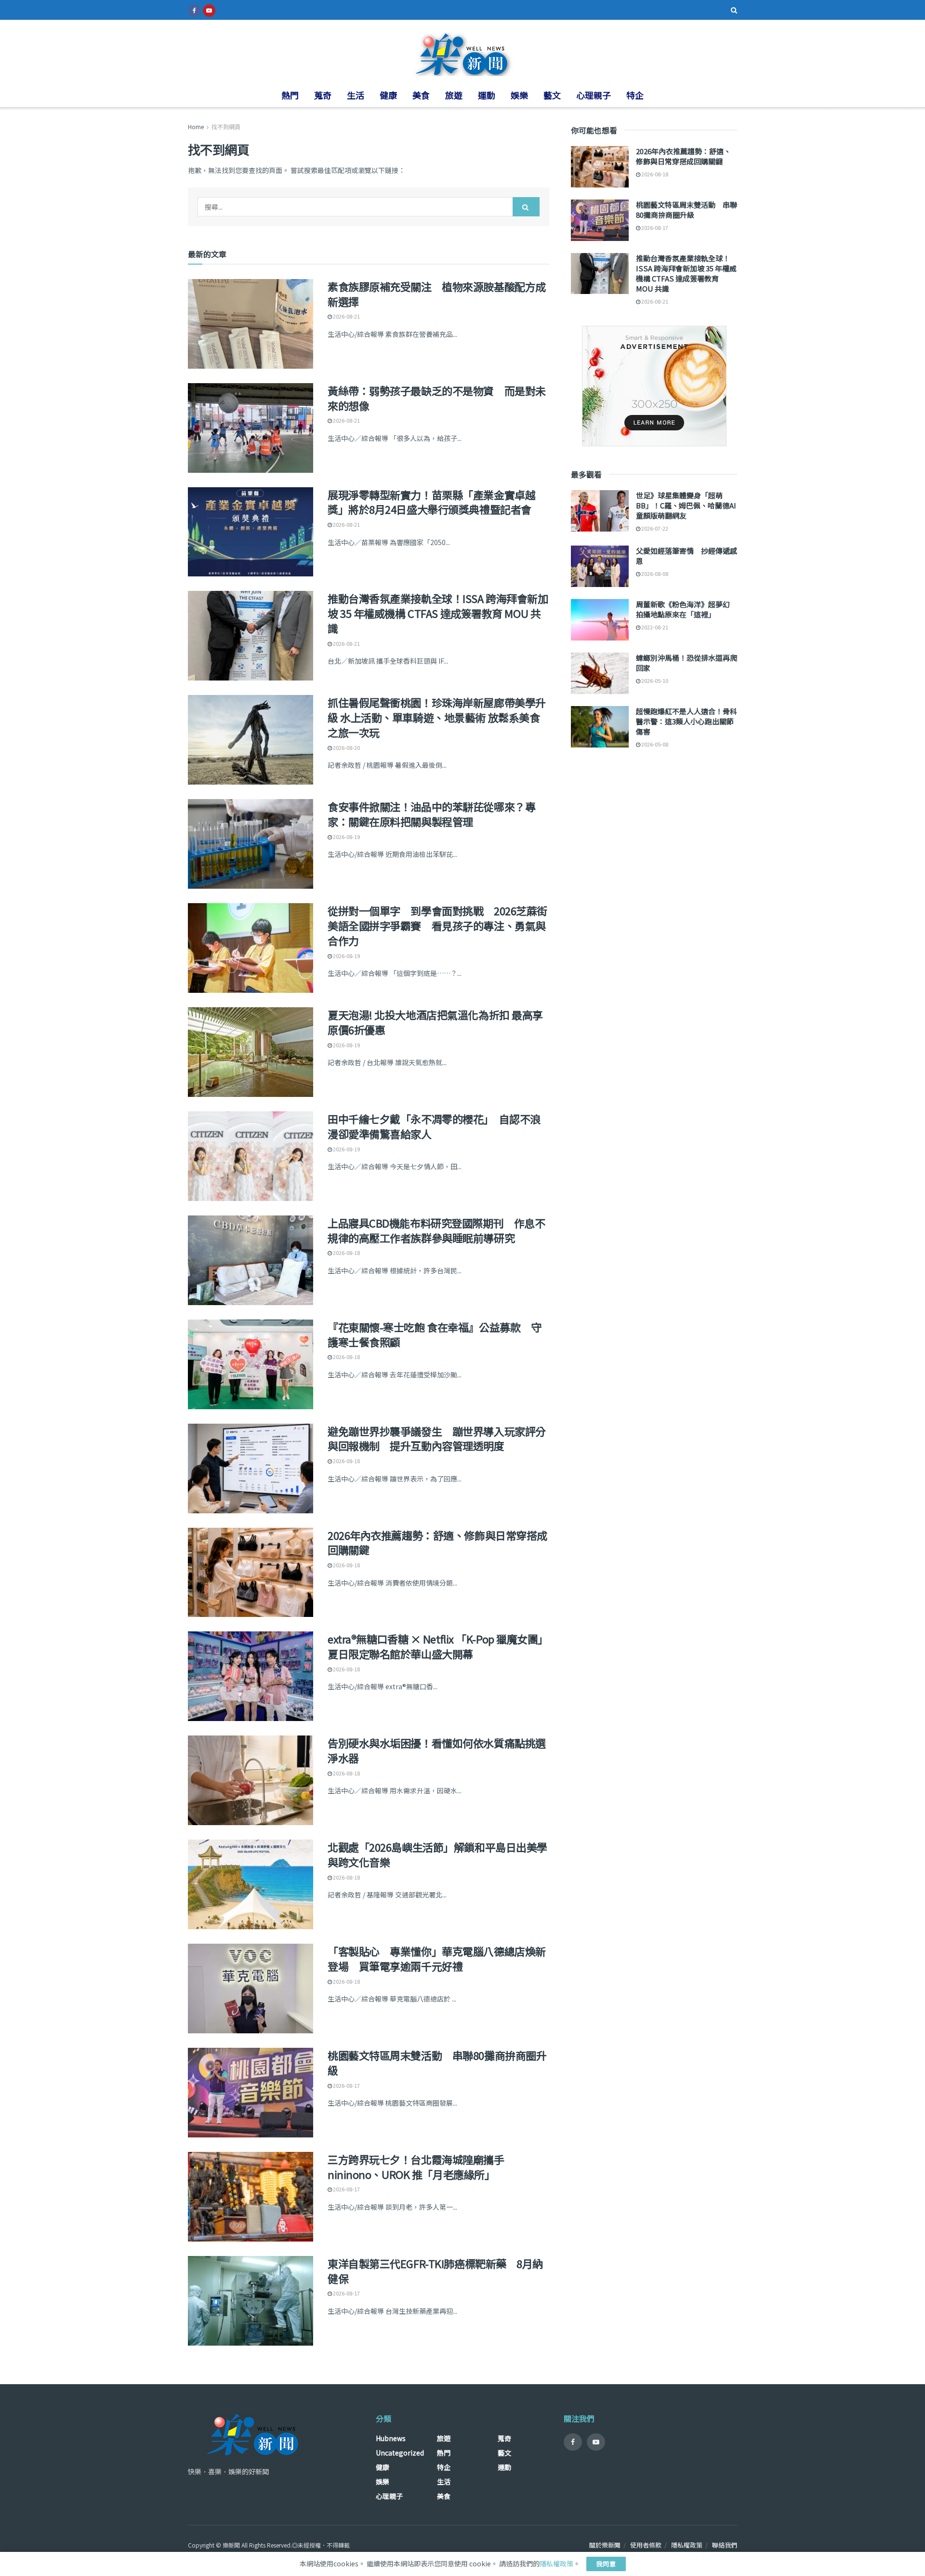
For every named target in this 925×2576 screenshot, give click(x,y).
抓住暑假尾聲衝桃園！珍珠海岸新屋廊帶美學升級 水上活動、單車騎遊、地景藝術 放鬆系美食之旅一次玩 (437, 717)
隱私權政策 (687, 2545)
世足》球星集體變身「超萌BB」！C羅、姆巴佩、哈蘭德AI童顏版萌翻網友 (686, 505)
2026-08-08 (654, 574)
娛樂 (519, 95)
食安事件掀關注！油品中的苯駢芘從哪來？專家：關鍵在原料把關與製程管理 (431, 814)
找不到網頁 (226, 127)
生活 (356, 95)
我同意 (606, 2564)
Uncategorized (400, 2453)
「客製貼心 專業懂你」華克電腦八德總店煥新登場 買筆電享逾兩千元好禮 (437, 1958)
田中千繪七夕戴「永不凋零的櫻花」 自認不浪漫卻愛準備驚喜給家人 (434, 1126)
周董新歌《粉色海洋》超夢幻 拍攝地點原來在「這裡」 (687, 609)
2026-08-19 (346, 837)
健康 (388, 95)
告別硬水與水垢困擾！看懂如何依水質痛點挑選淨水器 (437, 1750)
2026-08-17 (346, 2085)
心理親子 (594, 95)
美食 (421, 95)
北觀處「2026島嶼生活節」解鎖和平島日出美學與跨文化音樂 (437, 1854)
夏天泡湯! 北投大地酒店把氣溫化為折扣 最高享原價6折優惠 (435, 1022)
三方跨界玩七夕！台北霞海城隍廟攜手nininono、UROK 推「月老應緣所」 (416, 2167)
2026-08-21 (346, 316)
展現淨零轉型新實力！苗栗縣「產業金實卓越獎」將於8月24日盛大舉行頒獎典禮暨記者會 (431, 502)
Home (196, 127)
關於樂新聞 (605, 2545)
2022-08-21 (654, 627)
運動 (487, 95)
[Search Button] (526, 207)
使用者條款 (646, 2545)
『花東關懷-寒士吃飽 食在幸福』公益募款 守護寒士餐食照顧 (434, 1334)
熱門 (290, 95)
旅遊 (454, 95)
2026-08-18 (346, 1253)
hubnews (391, 2438)
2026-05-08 (654, 744)
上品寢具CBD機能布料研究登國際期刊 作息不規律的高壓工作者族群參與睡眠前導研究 (436, 1230)
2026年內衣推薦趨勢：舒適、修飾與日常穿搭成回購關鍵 (437, 1542)
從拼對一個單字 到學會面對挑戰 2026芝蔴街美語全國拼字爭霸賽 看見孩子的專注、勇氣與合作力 (437, 925)
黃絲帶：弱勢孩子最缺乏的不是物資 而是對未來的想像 (437, 398)
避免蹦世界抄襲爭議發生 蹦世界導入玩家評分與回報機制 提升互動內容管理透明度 (437, 1438)
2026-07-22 (654, 528)
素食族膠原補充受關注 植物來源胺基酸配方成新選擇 (437, 294)
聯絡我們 (725, 2545)
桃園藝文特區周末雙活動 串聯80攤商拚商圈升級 (437, 2062)
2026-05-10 (654, 681)
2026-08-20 (346, 747)
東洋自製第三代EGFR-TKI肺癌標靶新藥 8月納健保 (435, 2271)
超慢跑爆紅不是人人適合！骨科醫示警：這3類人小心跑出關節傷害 (687, 721)
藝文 (552, 95)
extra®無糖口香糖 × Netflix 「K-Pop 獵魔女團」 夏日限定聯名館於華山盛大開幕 (441, 1646)
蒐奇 (323, 95)
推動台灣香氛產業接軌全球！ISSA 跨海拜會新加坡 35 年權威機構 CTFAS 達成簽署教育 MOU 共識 (438, 613)
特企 (635, 95)
